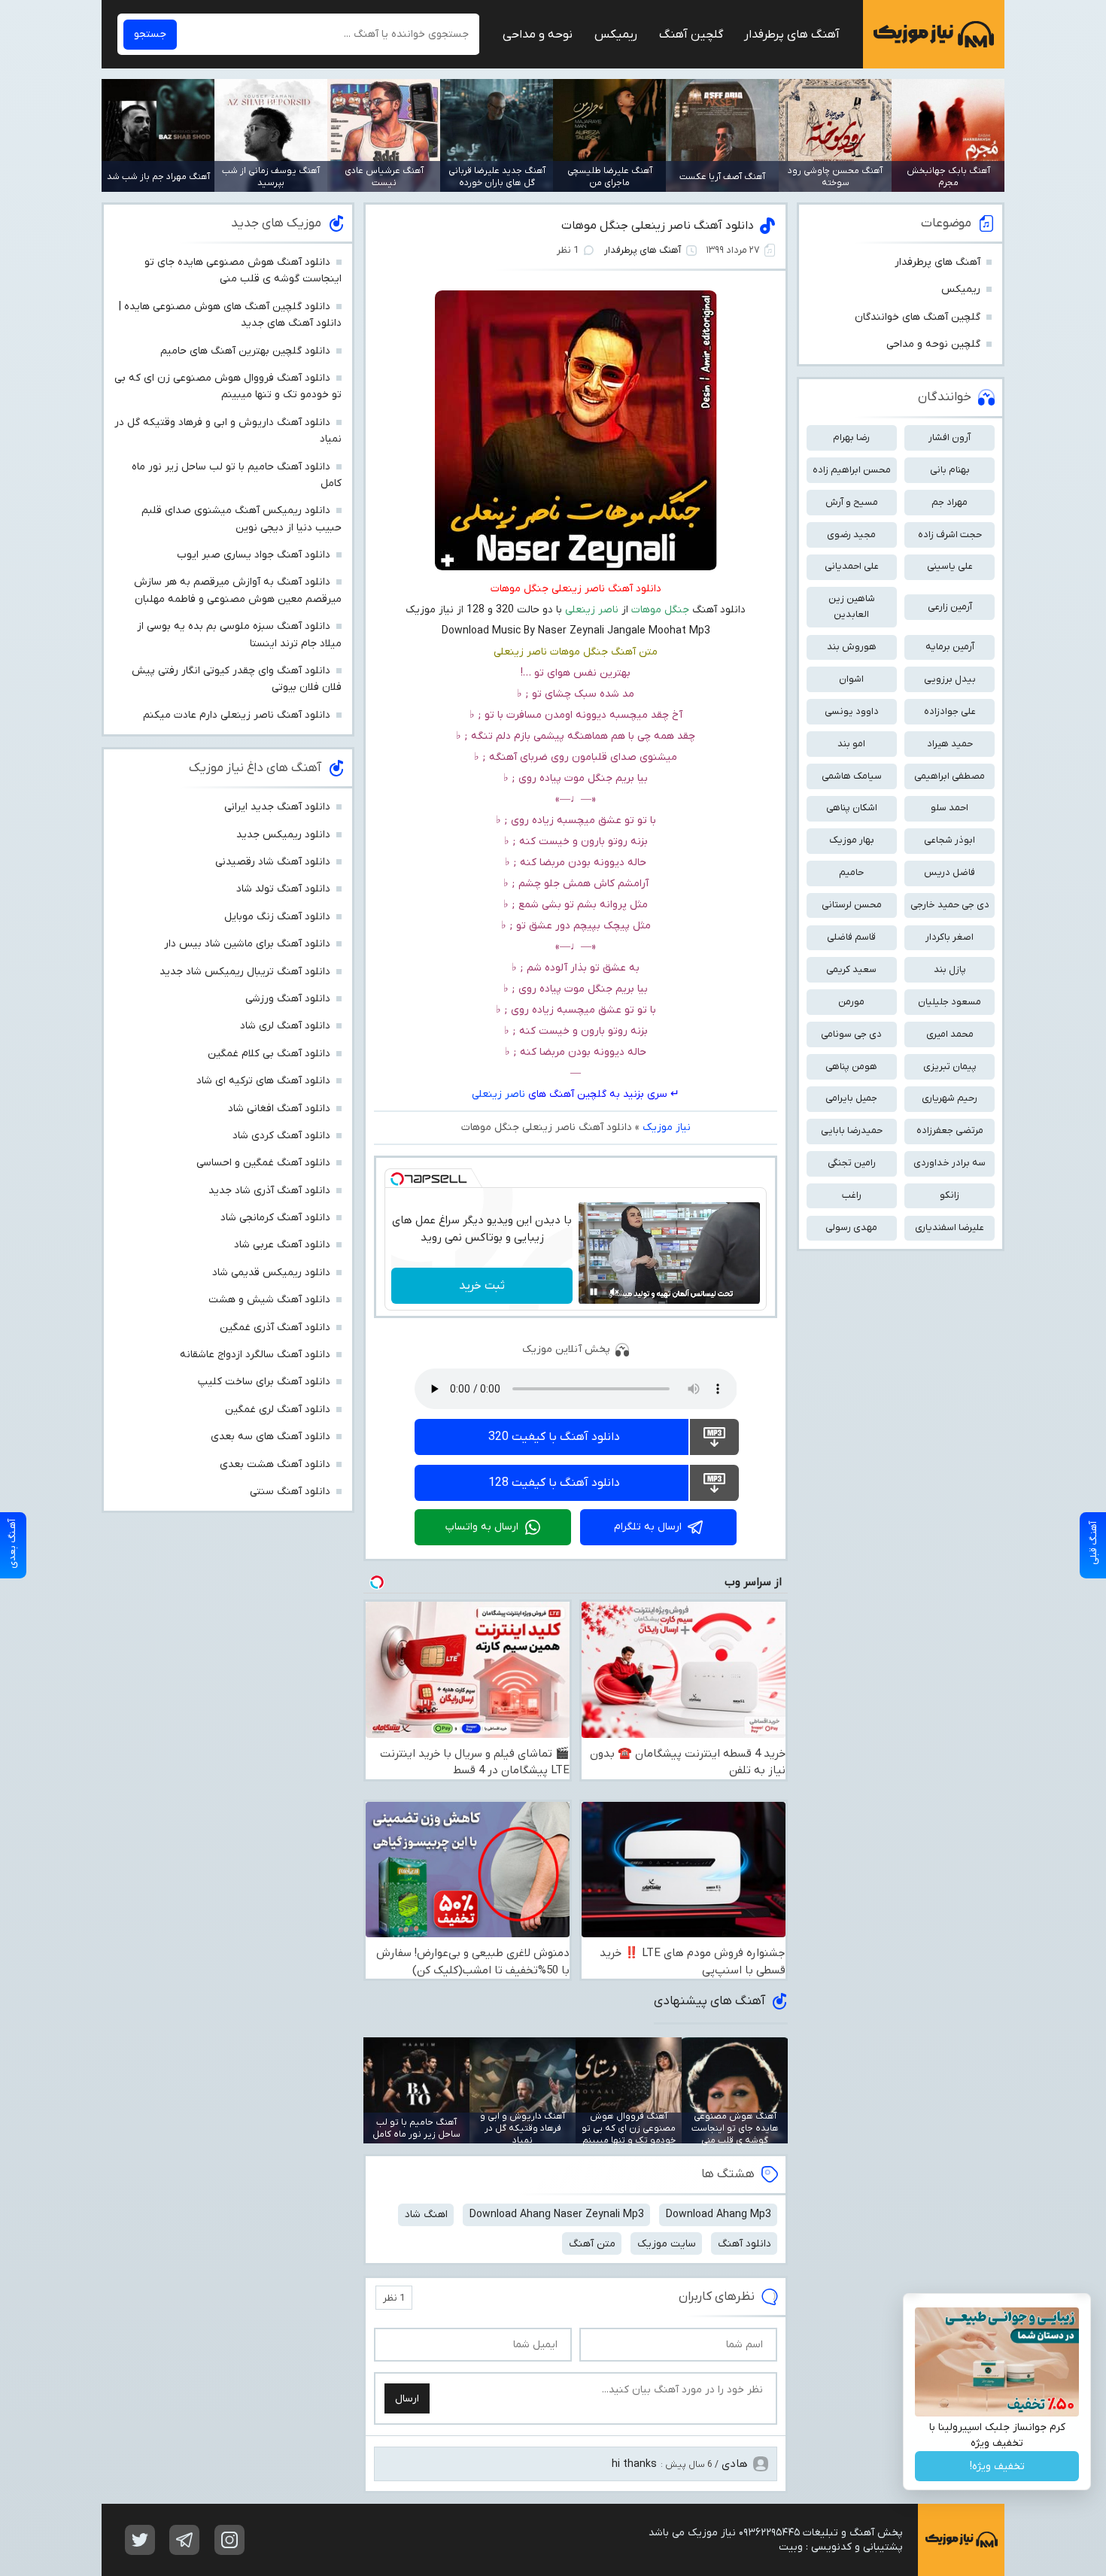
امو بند (851, 744)
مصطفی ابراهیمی (950, 776)
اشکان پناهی (852, 808)
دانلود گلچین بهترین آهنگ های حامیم (245, 351)
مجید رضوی (851, 535)
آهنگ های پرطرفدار (792, 35)
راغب (852, 1195)
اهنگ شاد (426, 2215)
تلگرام (184, 2540)
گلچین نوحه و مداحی (933, 344)
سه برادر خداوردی (950, 1163)
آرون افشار (950, 437)
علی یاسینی (950, 566)
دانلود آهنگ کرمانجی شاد (275, 1218)
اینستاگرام (229, 2540)
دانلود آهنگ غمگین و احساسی (263, 1163)
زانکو (950, 1195)
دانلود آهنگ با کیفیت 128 (554, 1483)
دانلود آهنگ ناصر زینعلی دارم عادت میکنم (237, 715)
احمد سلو (950, 808)
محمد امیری (950, 1034)
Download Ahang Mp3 (719, 2215)
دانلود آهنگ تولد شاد (283, 889)
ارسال (407, 2399)
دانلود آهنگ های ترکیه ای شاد (263, 1081)
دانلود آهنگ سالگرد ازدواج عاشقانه (255, 1355)
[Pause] (594, 1292)
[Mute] (615, 1292)
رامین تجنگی (852, 1163)
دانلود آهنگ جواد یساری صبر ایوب (254, 555)
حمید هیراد (950, 744)
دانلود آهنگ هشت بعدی (275, 1464)
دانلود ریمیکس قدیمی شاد (271, 1273)
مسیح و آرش (852, 502)
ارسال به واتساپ (482, 1527)
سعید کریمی (851, 969)
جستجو (150, 34)
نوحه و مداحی (538, 35)
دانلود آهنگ (744, 2244)
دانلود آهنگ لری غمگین (278, 1410)
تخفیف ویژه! (997, 2467)
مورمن (851, 1002)
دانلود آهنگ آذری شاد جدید (269, 1191)
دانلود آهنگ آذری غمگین (275, 1327)
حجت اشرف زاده (950, 535)
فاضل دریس (950, 872)
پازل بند (950, 969)
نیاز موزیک (934, 34)
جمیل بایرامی (851, 1098)
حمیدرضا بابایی (852, 1130)
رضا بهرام (851, 437)
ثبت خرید (482, 1286)
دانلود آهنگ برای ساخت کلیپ (264, 1382)
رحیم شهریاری (950, 1098)
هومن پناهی (851, 1066)
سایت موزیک (667, 2244)
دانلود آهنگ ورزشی (288, 999)
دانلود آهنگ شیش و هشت (269, 1300)
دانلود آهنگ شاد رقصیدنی (273, 862)
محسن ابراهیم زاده (852, 470)
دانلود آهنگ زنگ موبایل (277, 917)
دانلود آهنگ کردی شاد (281, 1136)
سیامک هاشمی (852, 776)
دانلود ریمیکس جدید (283, 835)
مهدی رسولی (851, 1227)
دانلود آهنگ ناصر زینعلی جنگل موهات (658, 226)
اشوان (851, 679)
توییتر (140, 2540)
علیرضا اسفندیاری (950, 1227)
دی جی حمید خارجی (950, 905)
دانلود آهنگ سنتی (290, 1492)
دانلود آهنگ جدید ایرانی (277, 807)
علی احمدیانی (852, 566)
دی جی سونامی (851, 1034)
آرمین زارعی (950, 607)
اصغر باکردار (950, 937)
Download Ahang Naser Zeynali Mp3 (557, 2215)
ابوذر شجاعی (950, 840)
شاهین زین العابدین (852, 606)
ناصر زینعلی (498, 1094)
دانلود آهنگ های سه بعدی (270, 1437)
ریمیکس (616, 35)
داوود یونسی (852, 711)
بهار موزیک (852, 840)
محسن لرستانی (852, 905)
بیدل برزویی (950, 679)
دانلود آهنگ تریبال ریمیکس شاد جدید (245, 972)
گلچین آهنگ (691, 35)
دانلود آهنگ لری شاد (285, 1026)
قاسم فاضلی (851, 937)
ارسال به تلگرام (648, 1527)
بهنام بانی (950, 470)
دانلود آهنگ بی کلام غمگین (269, 1054)
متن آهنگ (592, 2244)
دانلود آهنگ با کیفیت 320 (554, 1437)
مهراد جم (950, 502)
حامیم (851, 872)
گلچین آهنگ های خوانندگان (918, 317)
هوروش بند (852, 647)
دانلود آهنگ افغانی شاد (279, 1109)
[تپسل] (397, 1179)
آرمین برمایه (950, 647)
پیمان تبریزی (950, 1066)
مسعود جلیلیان (950, 1002)
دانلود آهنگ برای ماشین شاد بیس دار (247, 944)
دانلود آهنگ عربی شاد (282, 1245)
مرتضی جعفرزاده (950, 1130)
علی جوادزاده (950, 711)
